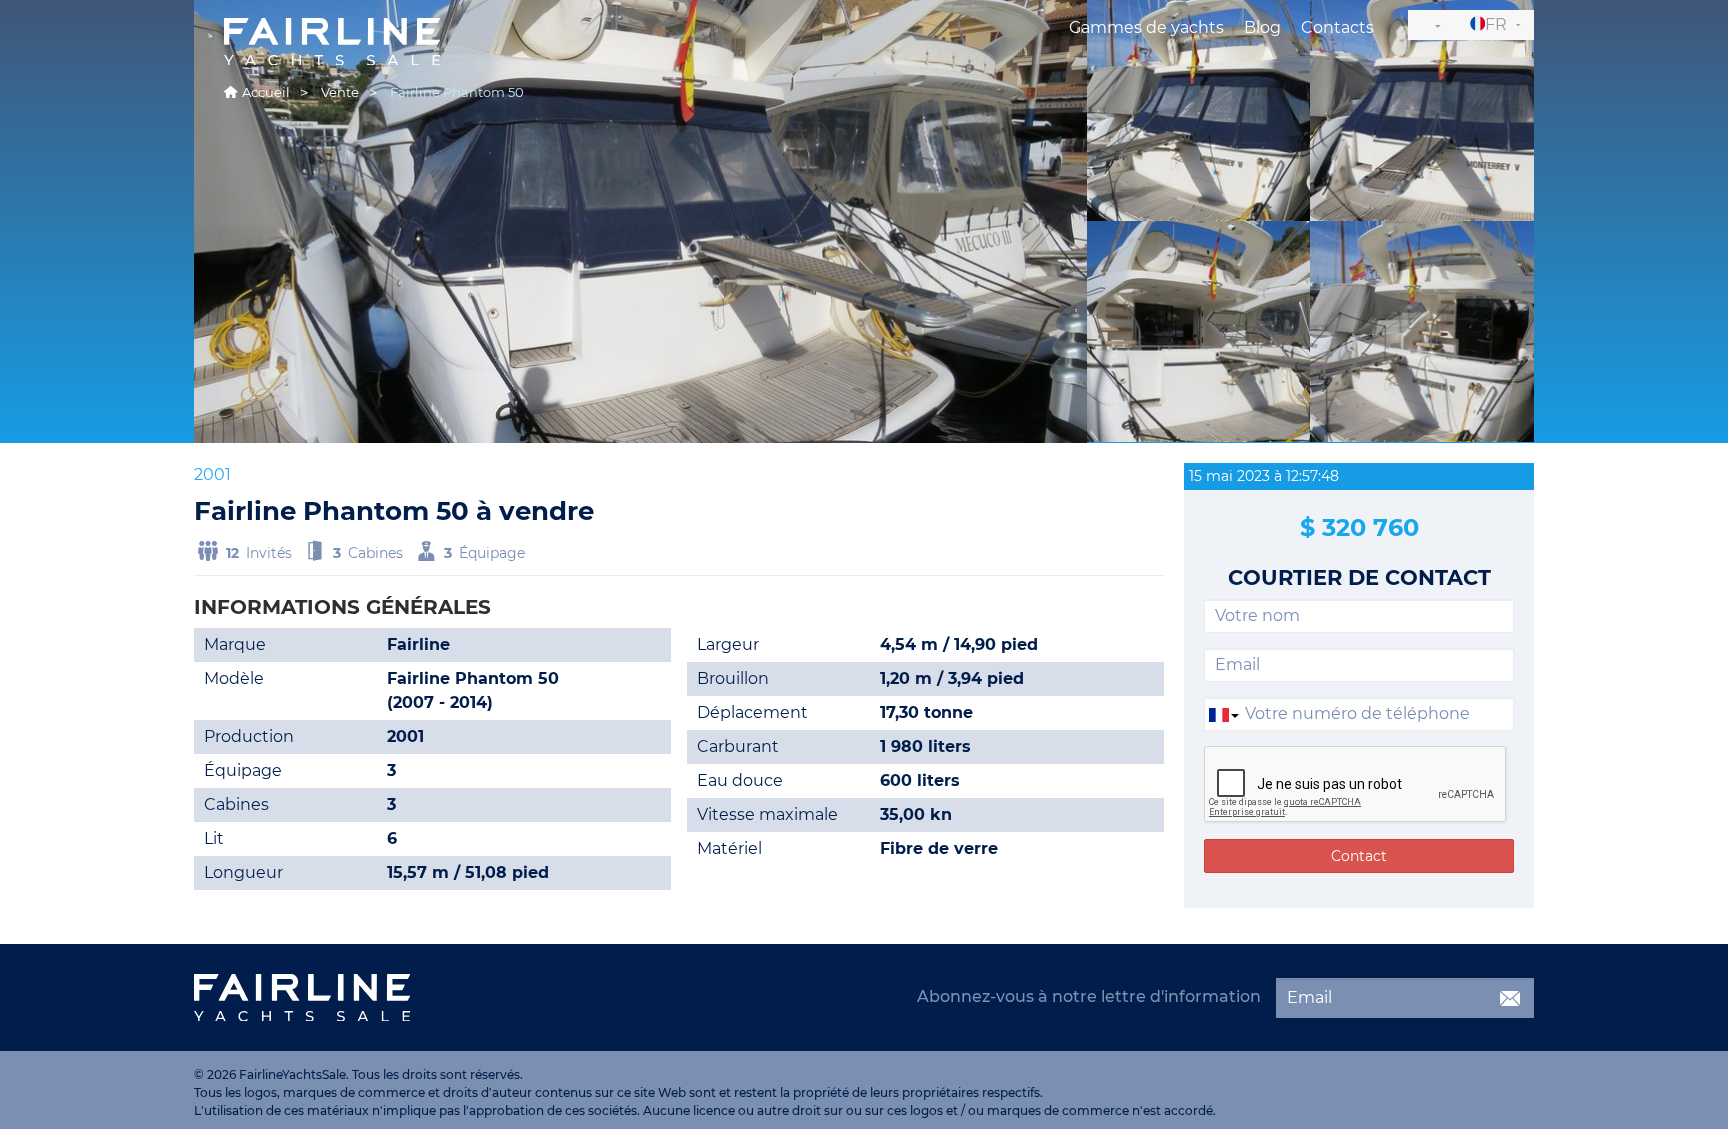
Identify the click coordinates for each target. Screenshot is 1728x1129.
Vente (340, 92)
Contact (1359, 856)
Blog (1262, 27)
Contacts (1337, 27)
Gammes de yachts (1146, 27)
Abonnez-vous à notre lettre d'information (1089, 996)
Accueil (266, 92)
